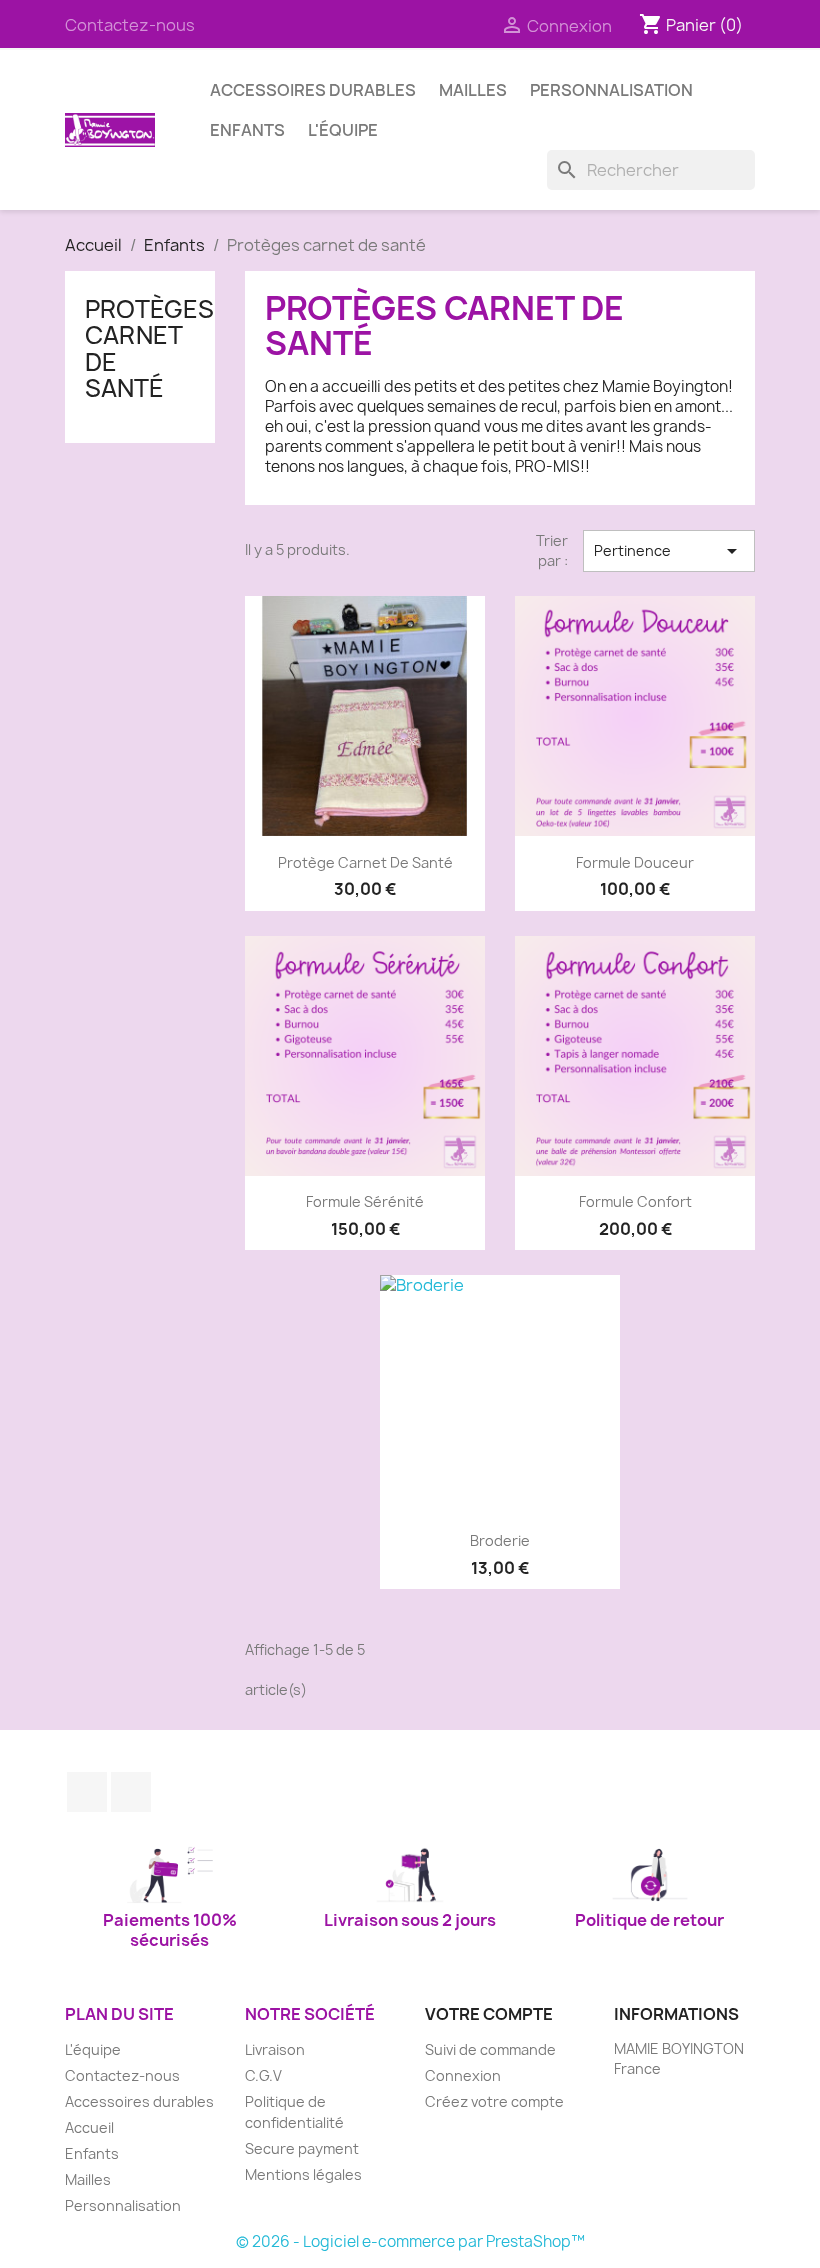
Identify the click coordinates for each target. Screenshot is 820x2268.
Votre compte (489, 2014)
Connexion (463, 2075)
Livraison (275, 2049)
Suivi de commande (490, 2049)
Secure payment (302, 2148)
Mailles (473, 90)
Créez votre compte (494, 2101)
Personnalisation (611, 90)
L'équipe (343, 130)
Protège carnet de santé (365, 862)
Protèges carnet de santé (149, 348)
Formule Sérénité (365, 1201)
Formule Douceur (635, 862)
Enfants (247, 130)
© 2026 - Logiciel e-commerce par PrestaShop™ (410, 2241)
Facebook (87, 1792)
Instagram (131, 1792)
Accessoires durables (313, 90)
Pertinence (669, 551)
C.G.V (263, 2075)
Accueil (89, 2127)
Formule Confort (635, 1201)
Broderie (500, 1540)
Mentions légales (303, 2174)
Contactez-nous (130, 25)
